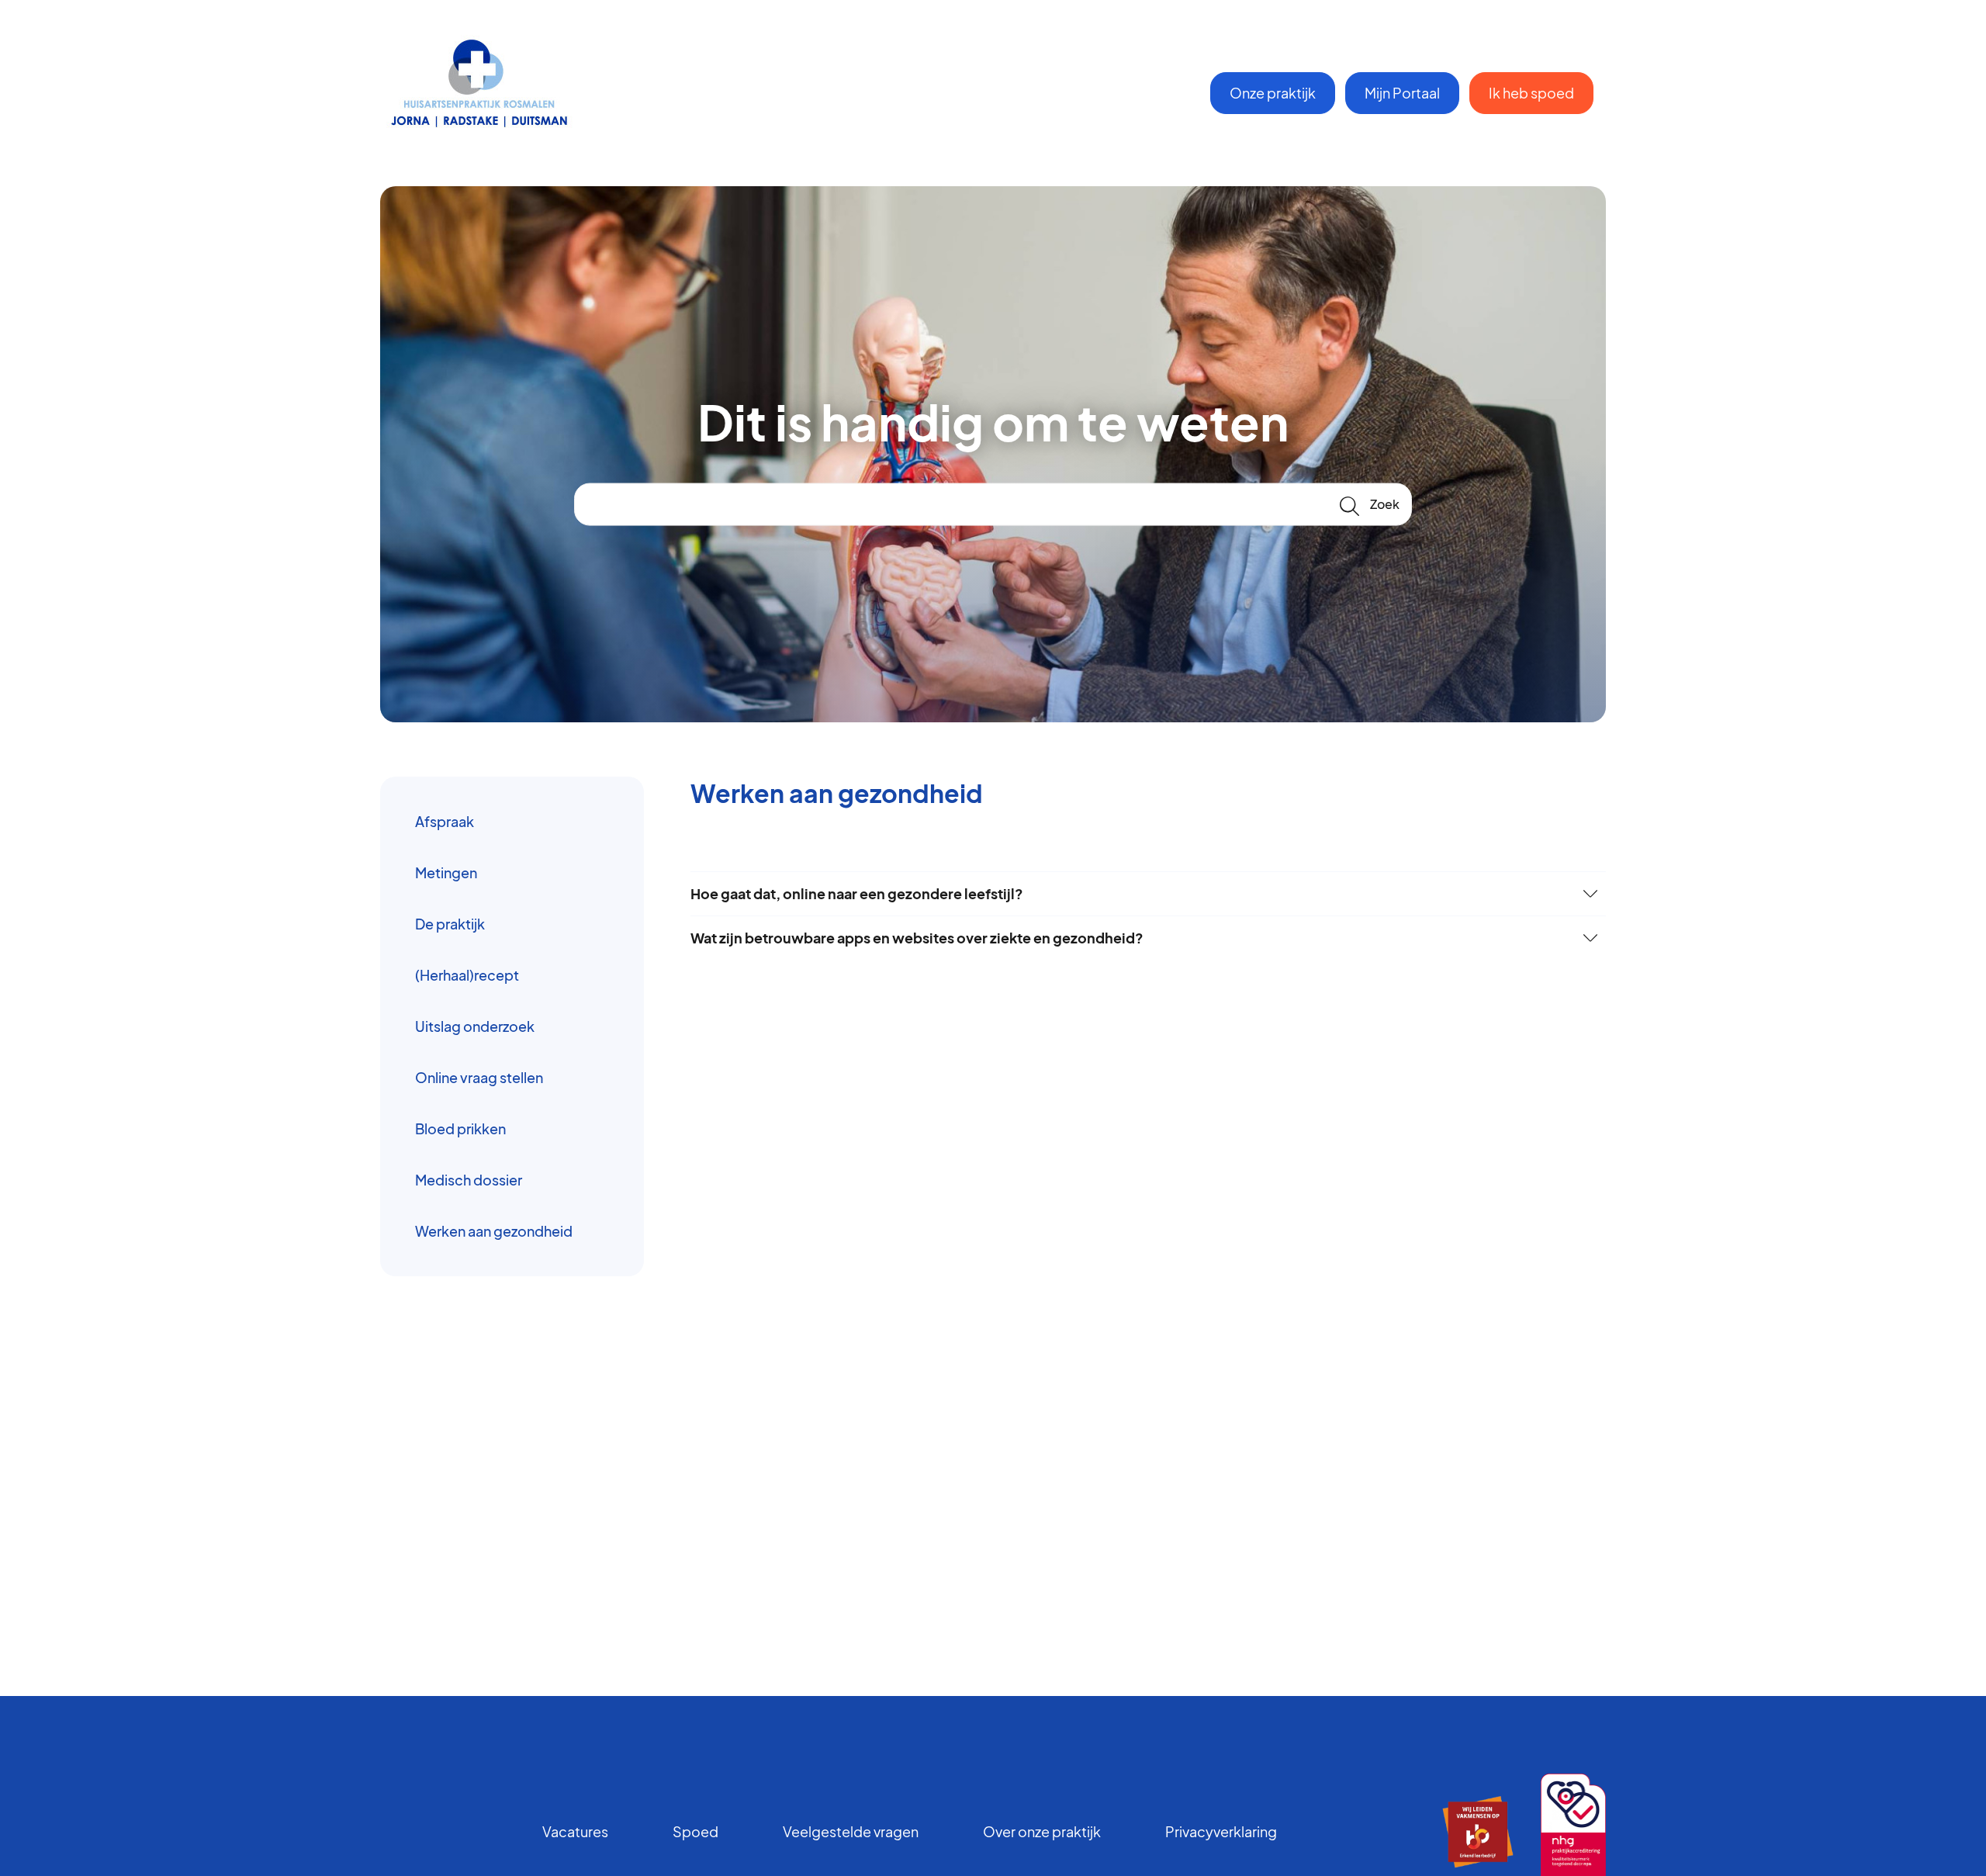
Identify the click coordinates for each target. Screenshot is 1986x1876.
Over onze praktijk (1042, 1831)
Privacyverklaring (1221, 1831)
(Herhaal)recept (467, 975)
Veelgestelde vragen (851, 1831)
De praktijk (450, 924)
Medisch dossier (469, 1180)
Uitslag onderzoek (475, 1026)
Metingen (446, 872)
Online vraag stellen (479, 1077)
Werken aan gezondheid (494, 1231)
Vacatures (575, 1831)
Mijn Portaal (1402, 93)
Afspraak (445, 821)
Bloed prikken (460, 1128)
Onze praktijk (1273, 93)
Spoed (695, 1831)
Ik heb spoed (1531, 93)
